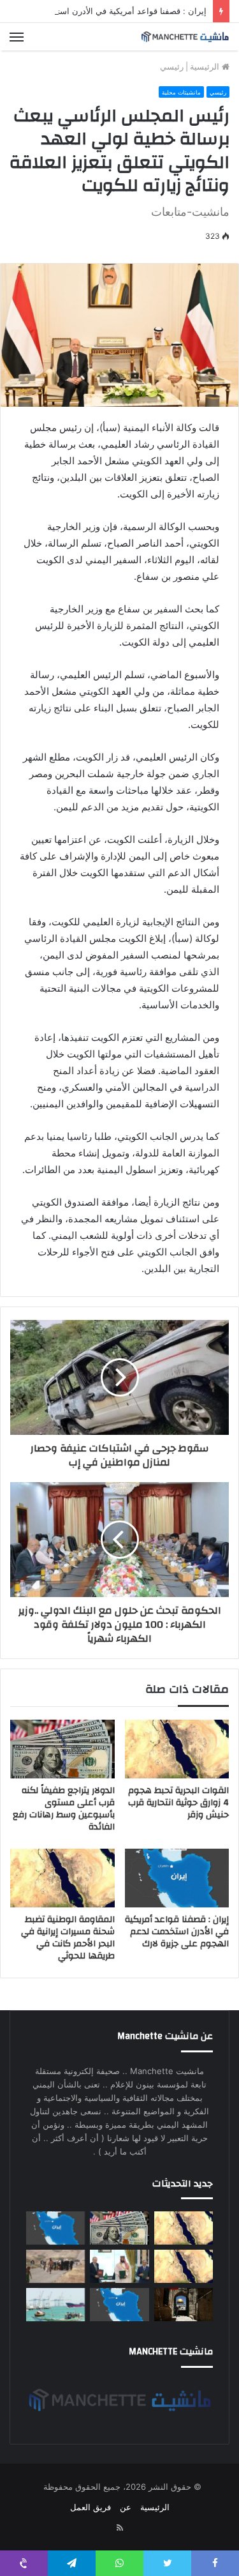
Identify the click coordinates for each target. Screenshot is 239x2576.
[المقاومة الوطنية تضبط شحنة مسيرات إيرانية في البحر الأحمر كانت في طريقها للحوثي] (62, 1878)
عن (126, 2507)
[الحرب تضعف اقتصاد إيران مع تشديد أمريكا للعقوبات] (119, 2305)
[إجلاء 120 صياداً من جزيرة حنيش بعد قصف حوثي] (55, 2305)
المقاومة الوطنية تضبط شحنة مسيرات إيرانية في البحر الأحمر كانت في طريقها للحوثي (68, 1938)
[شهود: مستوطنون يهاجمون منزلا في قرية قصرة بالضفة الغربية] (184, 2305)
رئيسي (172, 66)
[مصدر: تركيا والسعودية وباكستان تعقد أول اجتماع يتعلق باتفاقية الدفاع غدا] (119, 2266)
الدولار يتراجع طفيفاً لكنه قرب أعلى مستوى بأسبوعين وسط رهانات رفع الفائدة (64, 1809)
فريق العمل (91, 2507)
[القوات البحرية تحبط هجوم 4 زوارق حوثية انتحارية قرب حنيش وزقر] (177, 1749)
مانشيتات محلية (181, 92)
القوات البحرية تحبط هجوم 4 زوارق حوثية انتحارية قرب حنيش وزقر (178, 1803)
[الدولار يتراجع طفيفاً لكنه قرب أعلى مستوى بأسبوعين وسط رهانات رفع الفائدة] (62, 1749)
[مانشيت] (185, 37)
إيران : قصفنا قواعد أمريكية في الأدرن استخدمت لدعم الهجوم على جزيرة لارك (177, 1932)
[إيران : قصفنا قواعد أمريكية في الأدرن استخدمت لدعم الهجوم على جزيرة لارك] (177, 1878)
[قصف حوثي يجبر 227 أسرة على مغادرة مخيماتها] (55, 2266)
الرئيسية (206, 66)
